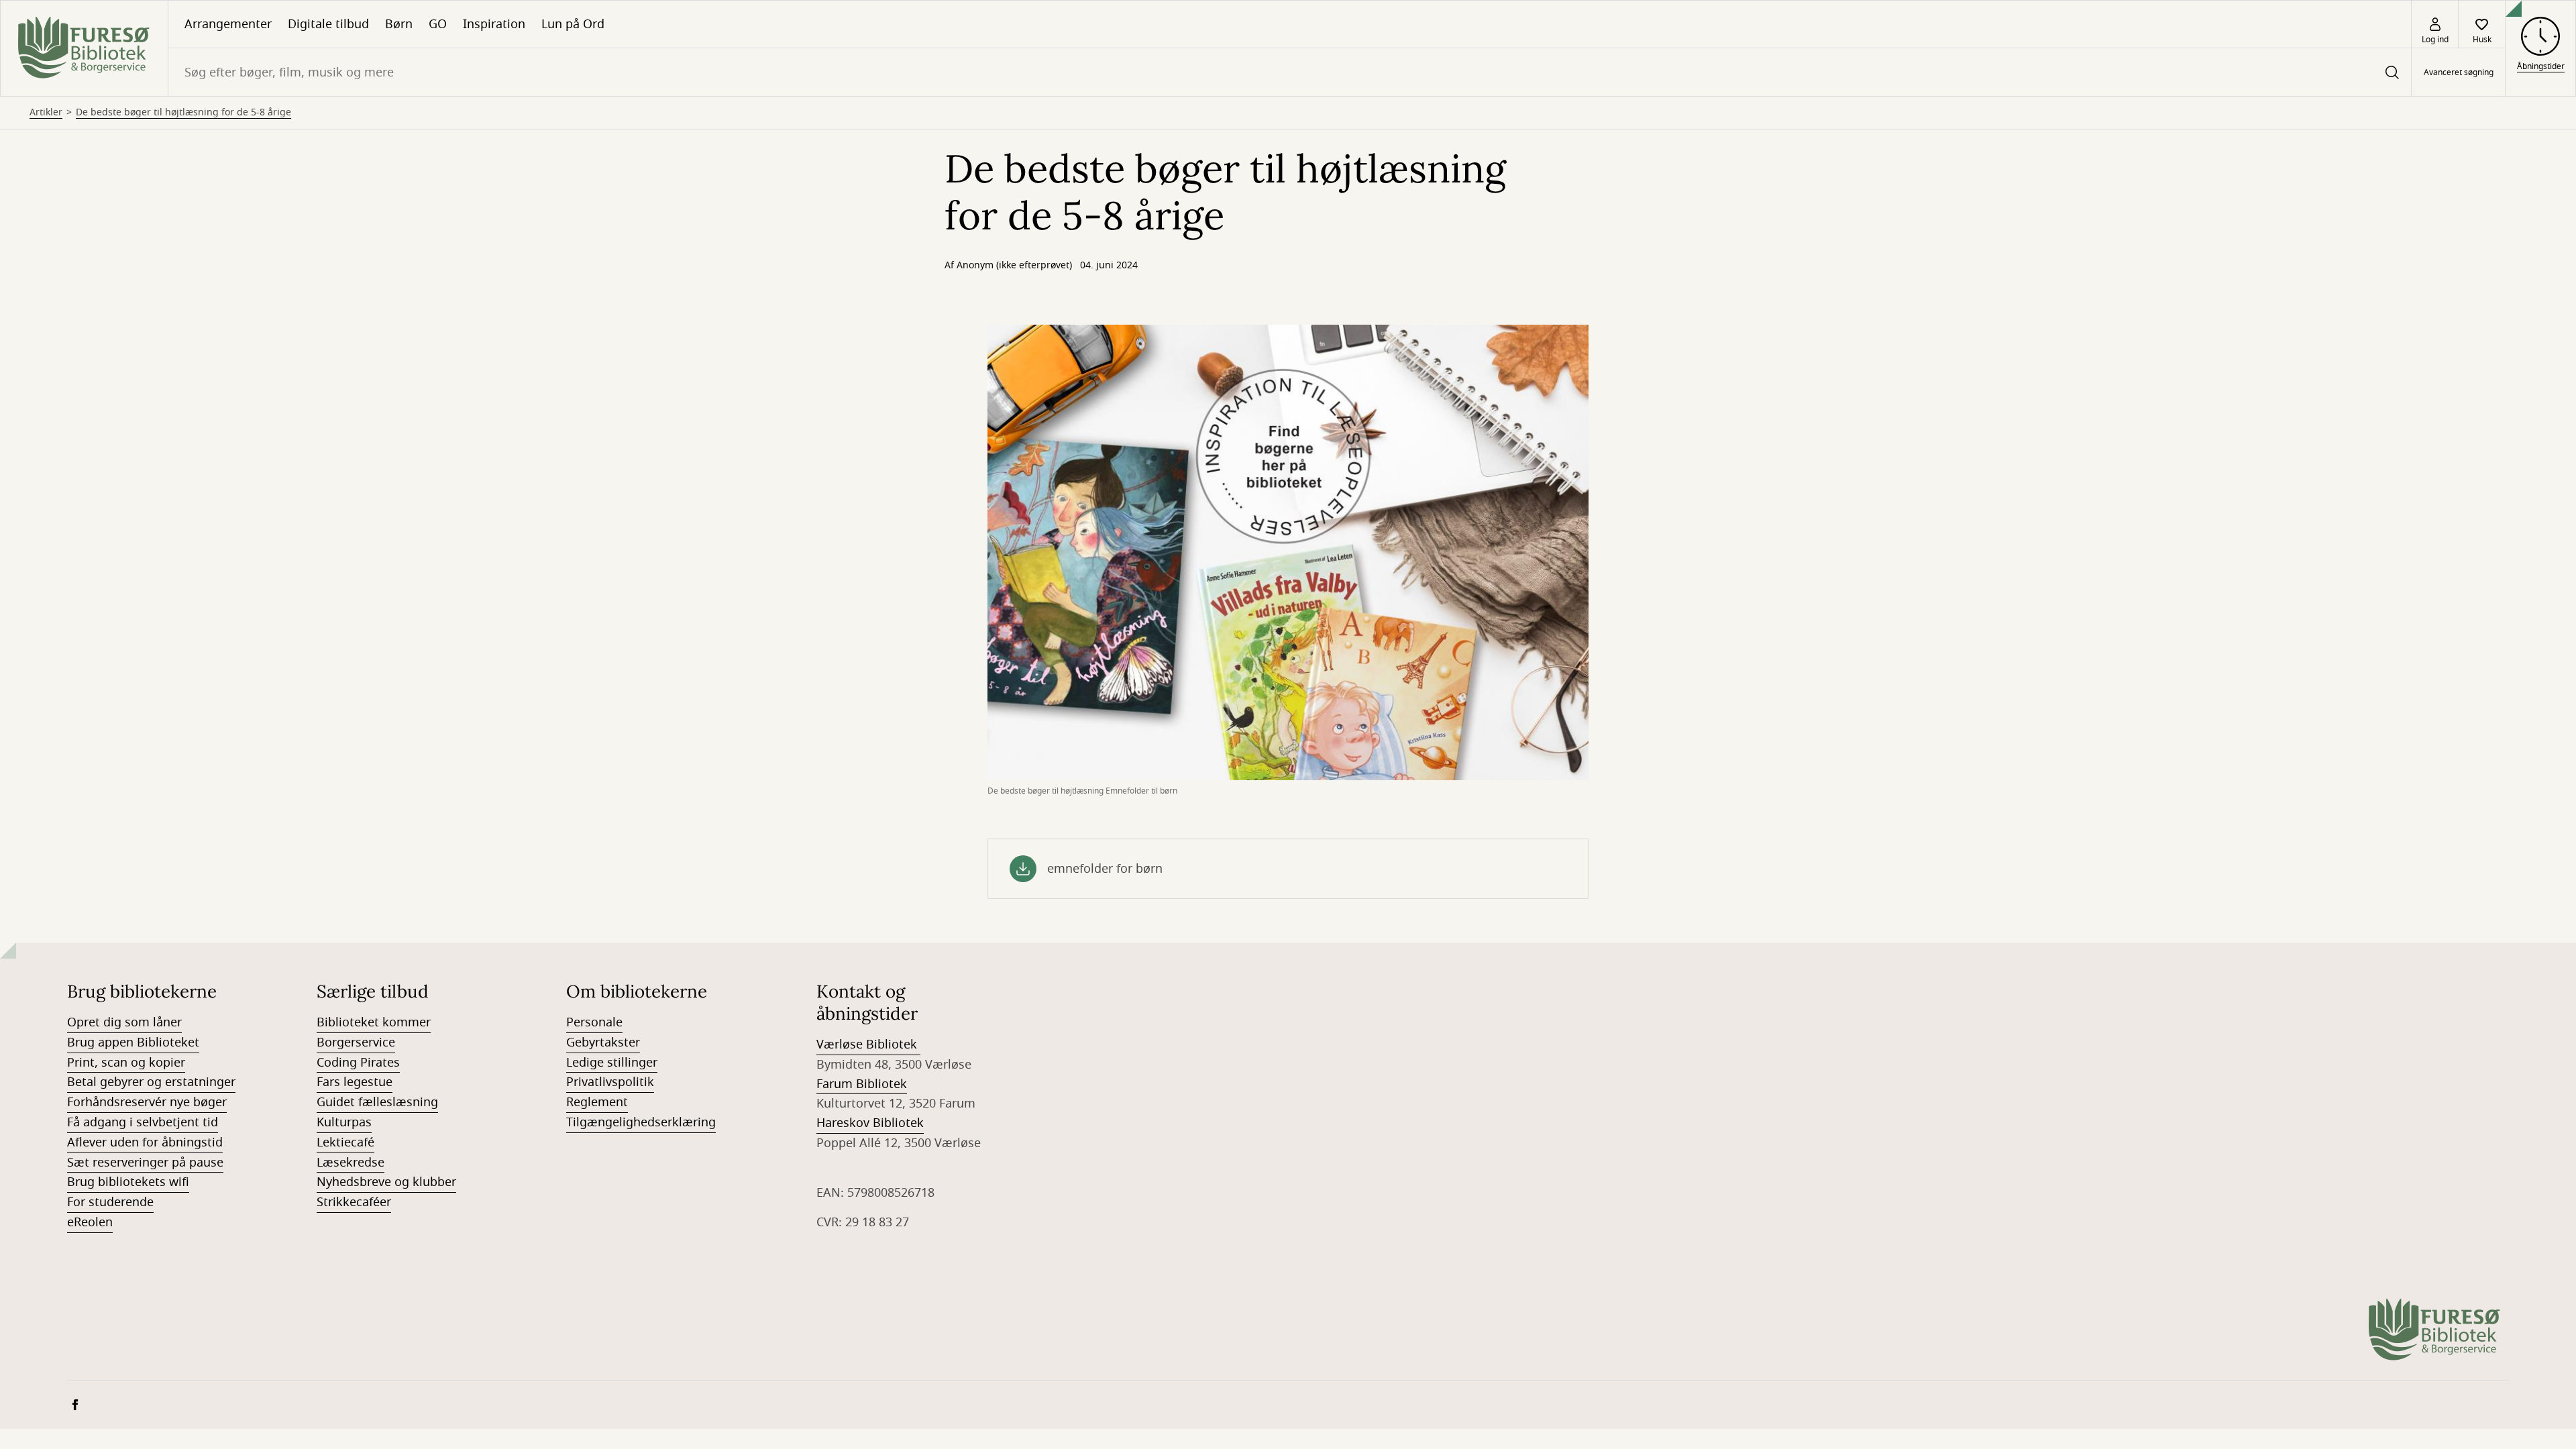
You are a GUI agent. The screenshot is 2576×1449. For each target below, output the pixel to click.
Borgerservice (356, 1042)
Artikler (46, 113)
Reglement (597, 1102)
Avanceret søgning (2459, 72)
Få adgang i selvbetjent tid (143, 1122)
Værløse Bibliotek (868, 1044)
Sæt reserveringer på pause (145, 1163)
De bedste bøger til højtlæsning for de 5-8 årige (183, 113)
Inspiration (494, 24)
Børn (399, 24)
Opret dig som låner (124, 1022)
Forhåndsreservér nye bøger (147, 1102)
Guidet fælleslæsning (377, 1102)
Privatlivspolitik (610, 1082)
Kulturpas (344, 1122)
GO (438, 24)
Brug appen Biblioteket (133, 1042)
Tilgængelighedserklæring (641, 1122)
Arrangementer (228, 24)
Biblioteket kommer (374, 1022)
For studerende (110, 1202)
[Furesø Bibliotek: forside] (84, 48)
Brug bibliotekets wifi (128, 1182)
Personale (594, 1022)
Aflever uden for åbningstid (145, 1142)
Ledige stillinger (612, 1063)
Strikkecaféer (354, 1202)
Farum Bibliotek (862, 1084)
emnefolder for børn (1105, 869)
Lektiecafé (345, 1142)
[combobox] (1290, 72)
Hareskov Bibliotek (870, 1123)
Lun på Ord (573, 24)
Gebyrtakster (603, 1042)
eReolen (90, 1222)
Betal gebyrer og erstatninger (151, 1082)
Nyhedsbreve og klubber (386, 1182)
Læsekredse (351, 1163)
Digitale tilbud (328, 24)
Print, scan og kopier (126, 1063)
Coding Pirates (358, 1063)
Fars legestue (355, 1082)
